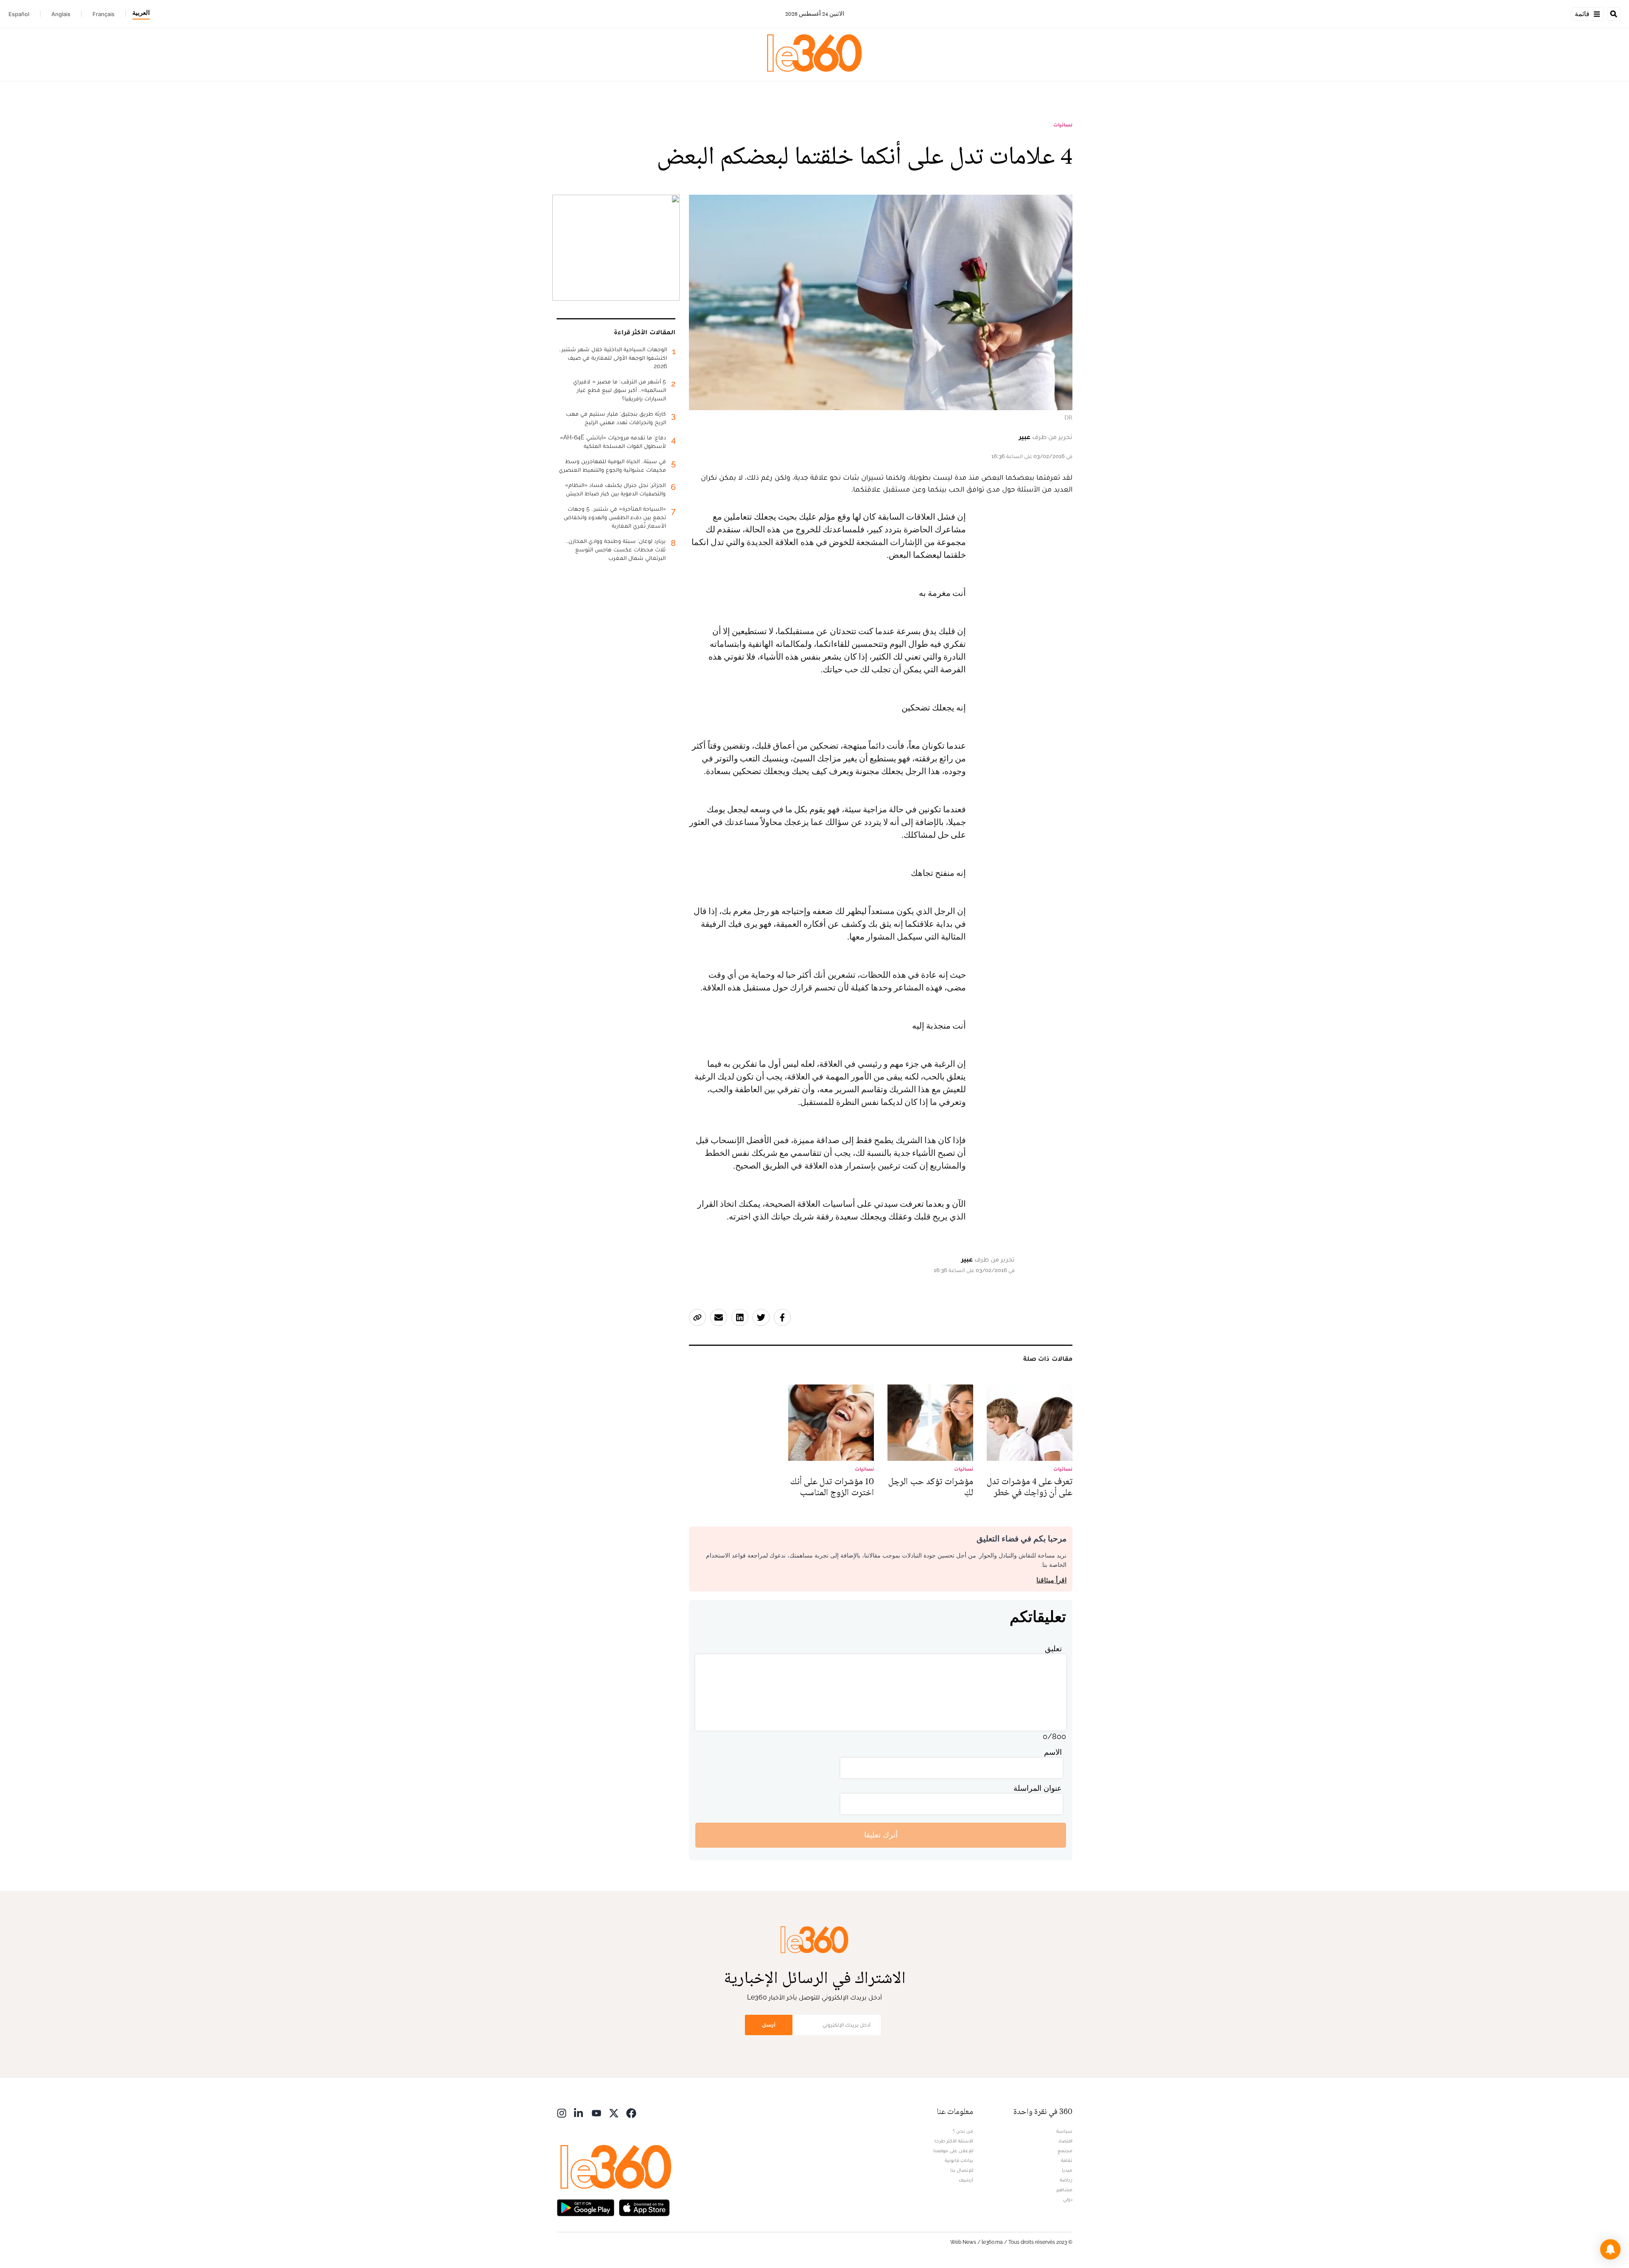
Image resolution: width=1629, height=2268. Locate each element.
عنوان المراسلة (1038, 1788)
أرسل (769, 2025)
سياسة (1064, 2131)
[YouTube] (596, 2113)
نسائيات (1063, 125)
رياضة (1066, 2180)
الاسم (1053, 1752)
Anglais (61, 14)
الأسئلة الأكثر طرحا (954, 2141)
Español (19, 14)
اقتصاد (1065, 2141)
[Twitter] (614, 2113)
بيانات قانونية (959, 2160)
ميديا (1067, 2170)
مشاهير (1064, 2190)
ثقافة (1067, 2160)
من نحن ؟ (963, 2131)
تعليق (1053, 1649)
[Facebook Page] (631, 2113)
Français (104, 14)
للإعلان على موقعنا (953, 2151)
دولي (1068, 2199)
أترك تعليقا (881, 1835)
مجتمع (1065, 2151)
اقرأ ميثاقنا (1051, 1580)
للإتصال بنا (962, 2170)
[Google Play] (585, 2207)
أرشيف (966, 2180)
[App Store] (644, 2207)
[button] (1610, 2249)
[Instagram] (562, 2113)
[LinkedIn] (579, 2113)
